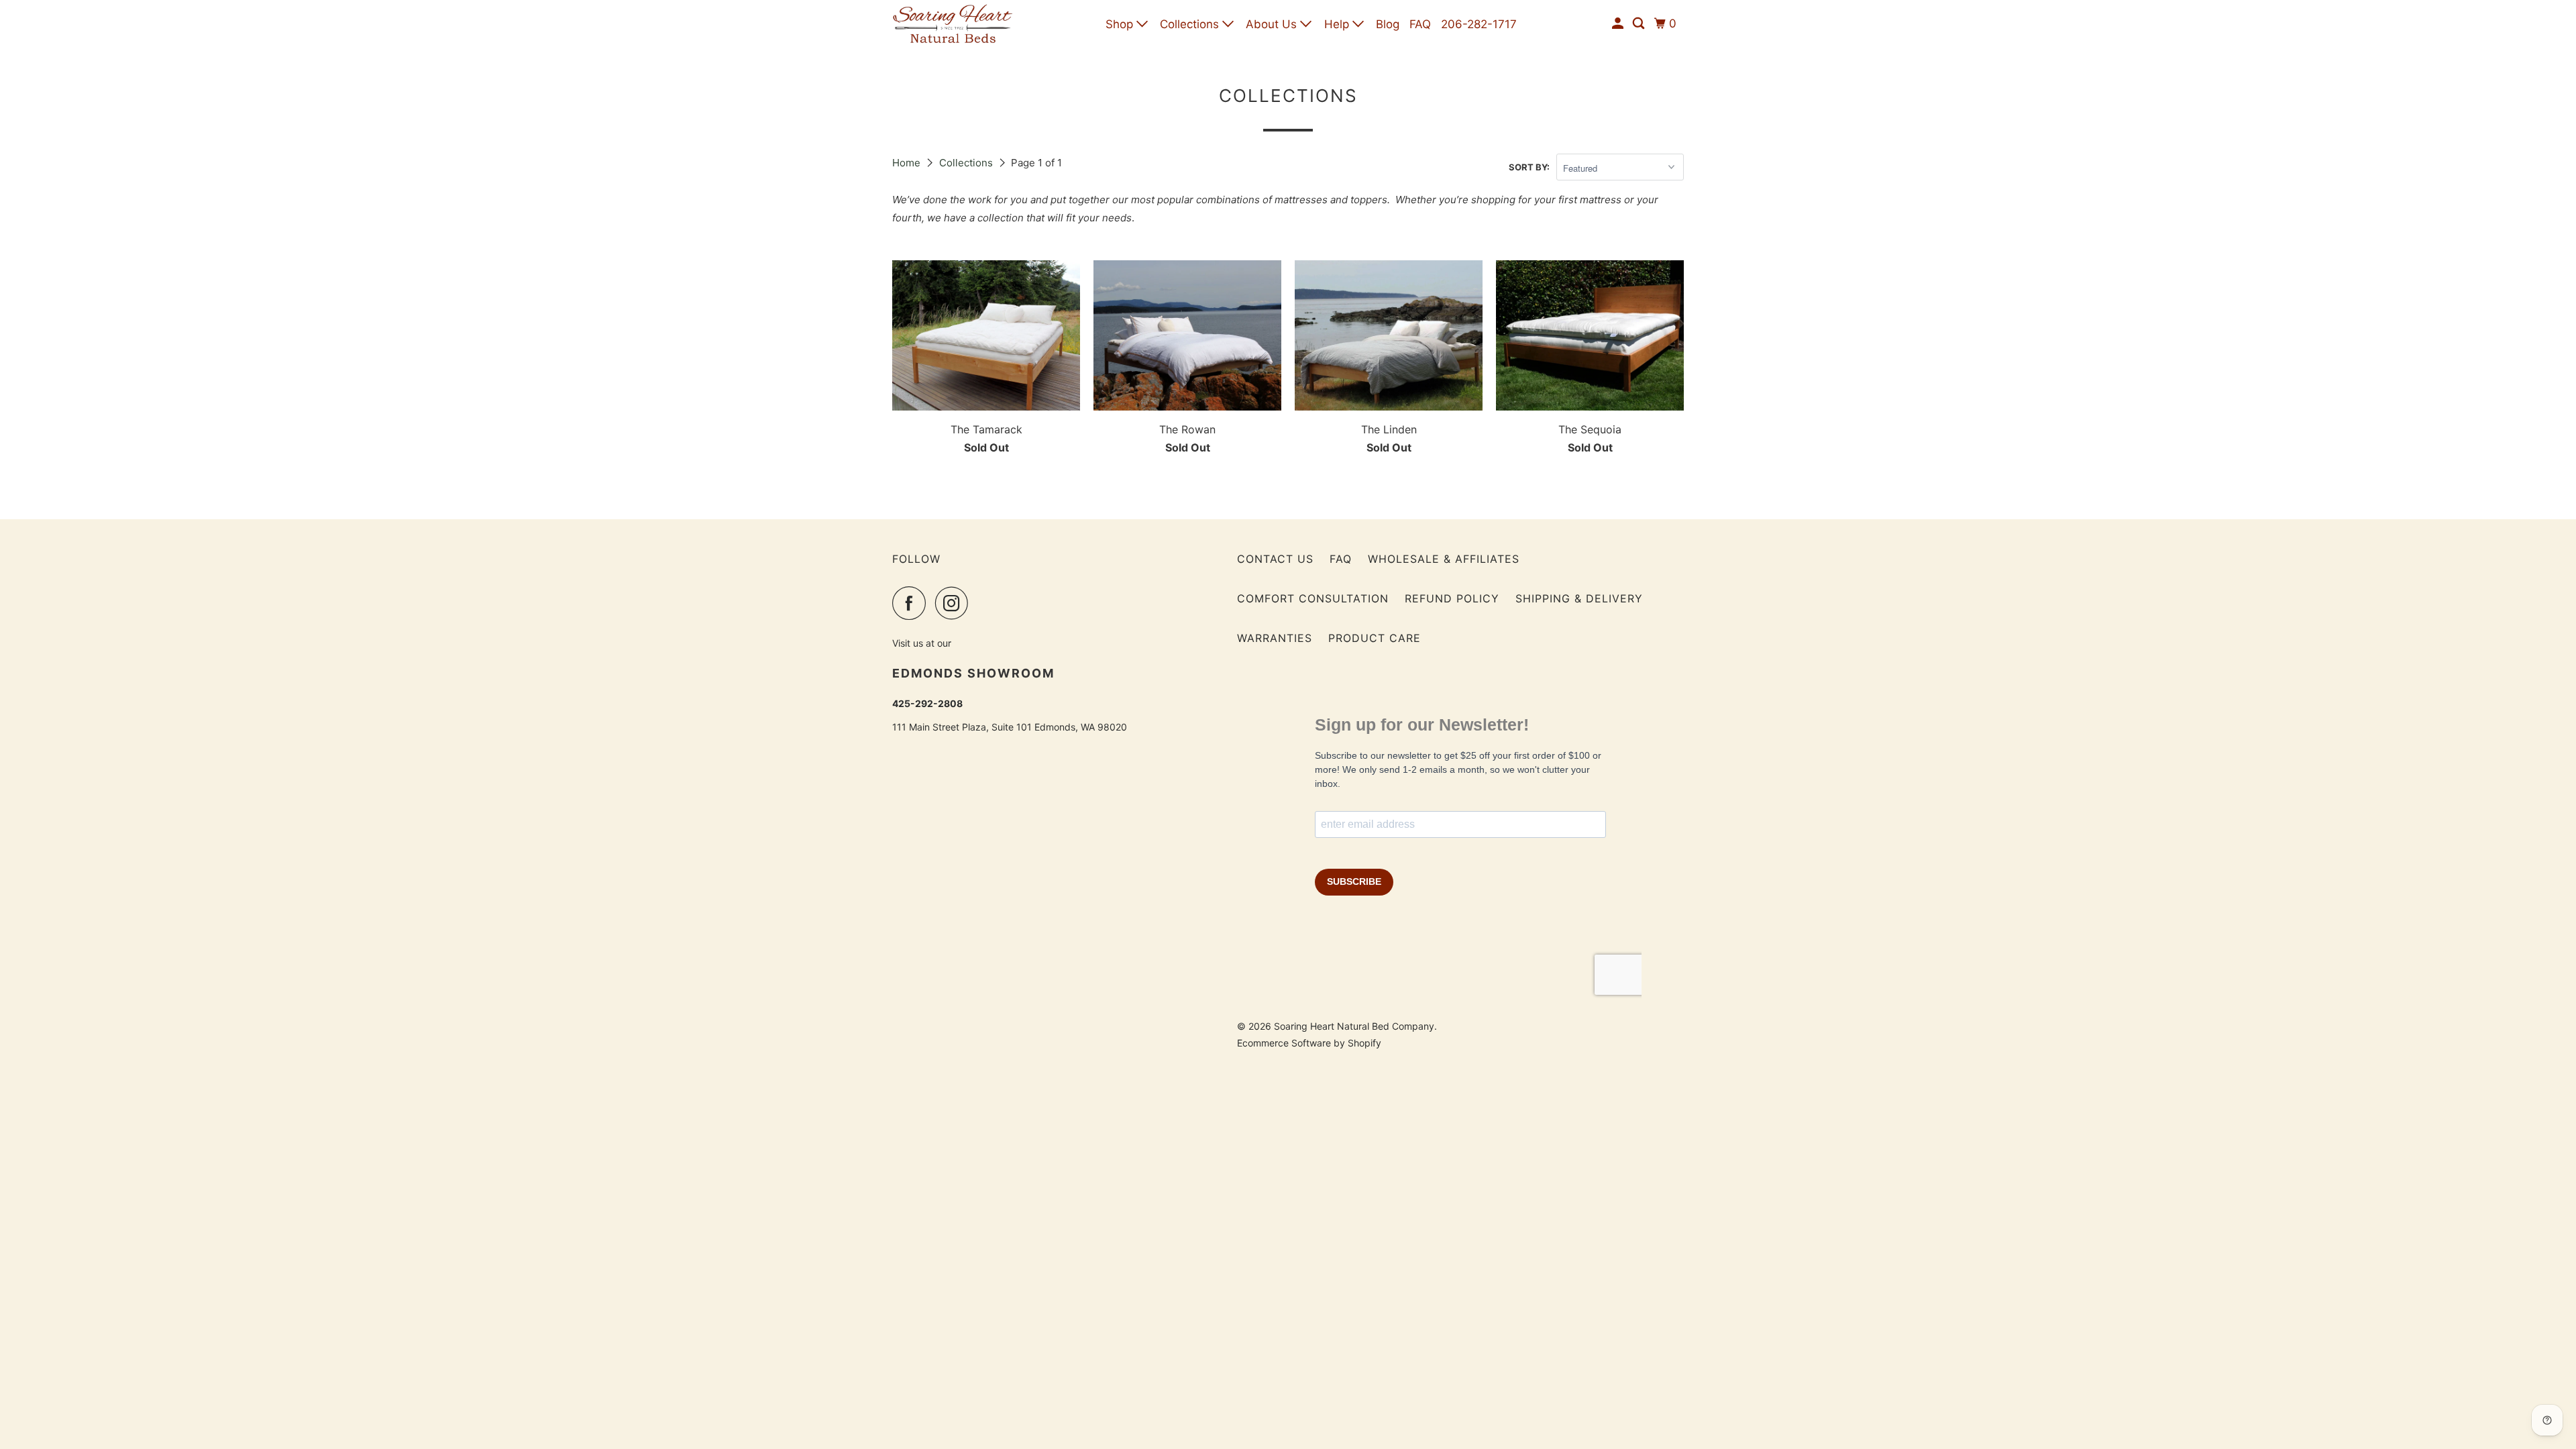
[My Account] (1619, 24)
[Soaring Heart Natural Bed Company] (953, 24)
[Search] (1640, 24)
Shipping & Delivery (1579, 598)
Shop (1121, 24)
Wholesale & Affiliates (1444, 559)
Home (908, 163)
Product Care (1375, 638)
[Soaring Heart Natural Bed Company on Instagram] (955, 603)
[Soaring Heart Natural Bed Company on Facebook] (912, 603)
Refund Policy (1452, 598)
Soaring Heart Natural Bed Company (1354, 1026)
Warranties (1275, 638)
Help (1338, 24)
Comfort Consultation (1313, 598)
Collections (1191, 24)
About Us (1273, 24)
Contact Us (1275, 559)
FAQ (1420, 24)
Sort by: (1529, 167)
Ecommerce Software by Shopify (1309, 1043)
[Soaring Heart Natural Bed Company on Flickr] (981, 603)
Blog (1388, 24)
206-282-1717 (1479, 24)
